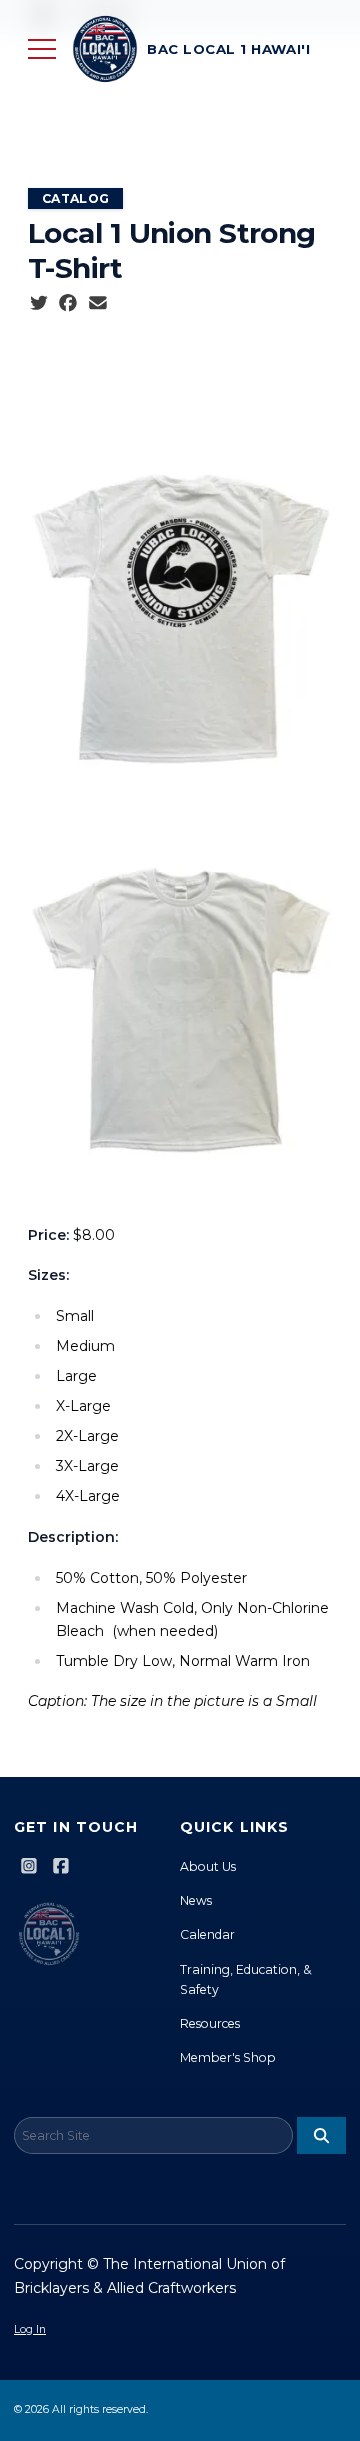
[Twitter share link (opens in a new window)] (39, 303)
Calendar (207, 1934)
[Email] (98, 303)
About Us (208, 1866)
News (196, 1900)
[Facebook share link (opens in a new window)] (68, 303)
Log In (30, 2329)
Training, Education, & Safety (245, 1979)
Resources (210, 2023)
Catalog (75, 198)
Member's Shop (228, 2057)
